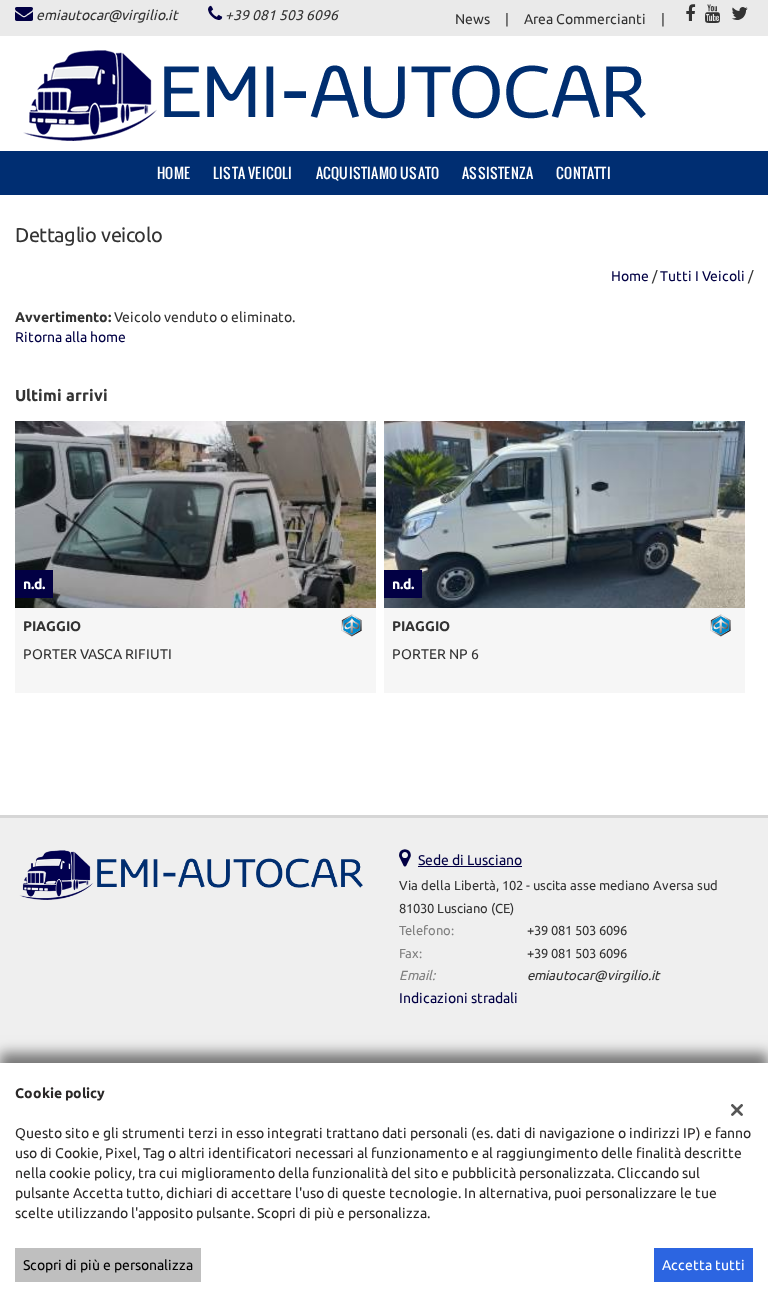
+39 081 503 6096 (281, 15)
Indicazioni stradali (458, 998)
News (472, 19)
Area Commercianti (585, 19)
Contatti (583, 172)
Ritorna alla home (70, 337)
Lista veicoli (253, 172)
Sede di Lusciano (470, 860)
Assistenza (497, 172)
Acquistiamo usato (377, 172)
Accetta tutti (703, 1265)
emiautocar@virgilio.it (107, 15)
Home (173, 172)
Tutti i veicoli (702, 276)
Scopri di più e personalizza (108, 1265)
